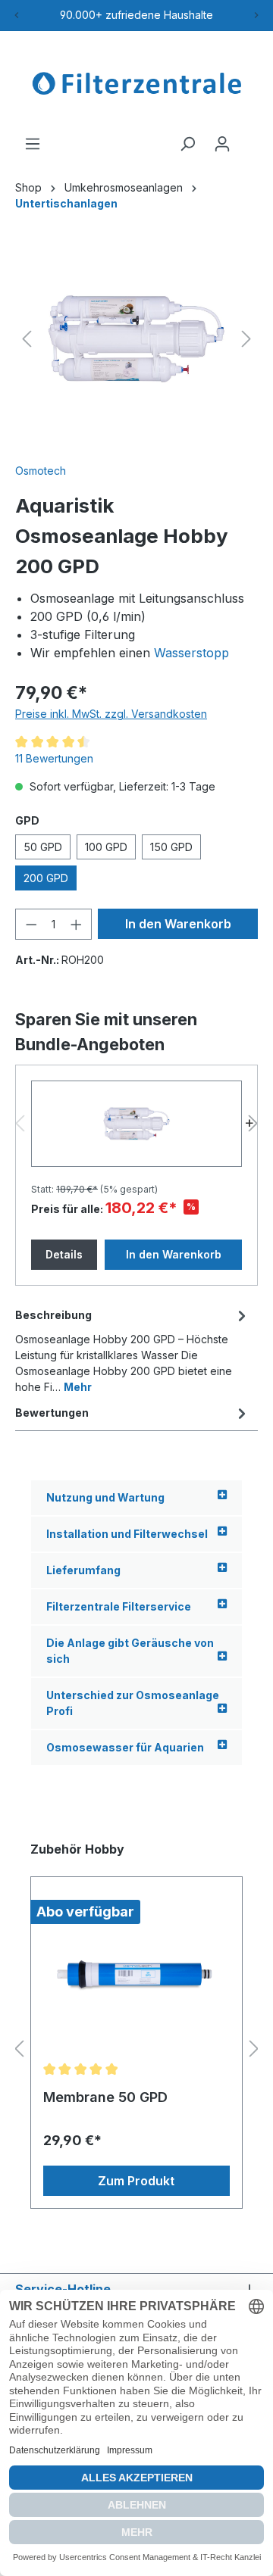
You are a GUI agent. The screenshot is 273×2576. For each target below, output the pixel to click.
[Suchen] (187, 144)
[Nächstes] (246, 339)
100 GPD (106, 847)
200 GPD (46, 878)
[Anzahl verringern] (31, 924)
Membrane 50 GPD (105, 2097)
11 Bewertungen (54, 758)
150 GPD (171, 847)
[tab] (133, 1350)
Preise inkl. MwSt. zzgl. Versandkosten (111, 714)
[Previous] (17, 15)
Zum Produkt (136, 2181)
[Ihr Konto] (222, 144)
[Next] (256, 15)
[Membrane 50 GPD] (136, 1976)
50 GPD (43, 847)
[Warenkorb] (249, 139)
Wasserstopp (191, 653)
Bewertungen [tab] (52, 1413)
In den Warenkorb (178, 924)
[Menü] (33, 144)
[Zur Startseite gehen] (136, 83)
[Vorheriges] (27, 339)
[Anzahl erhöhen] (77, 924)
